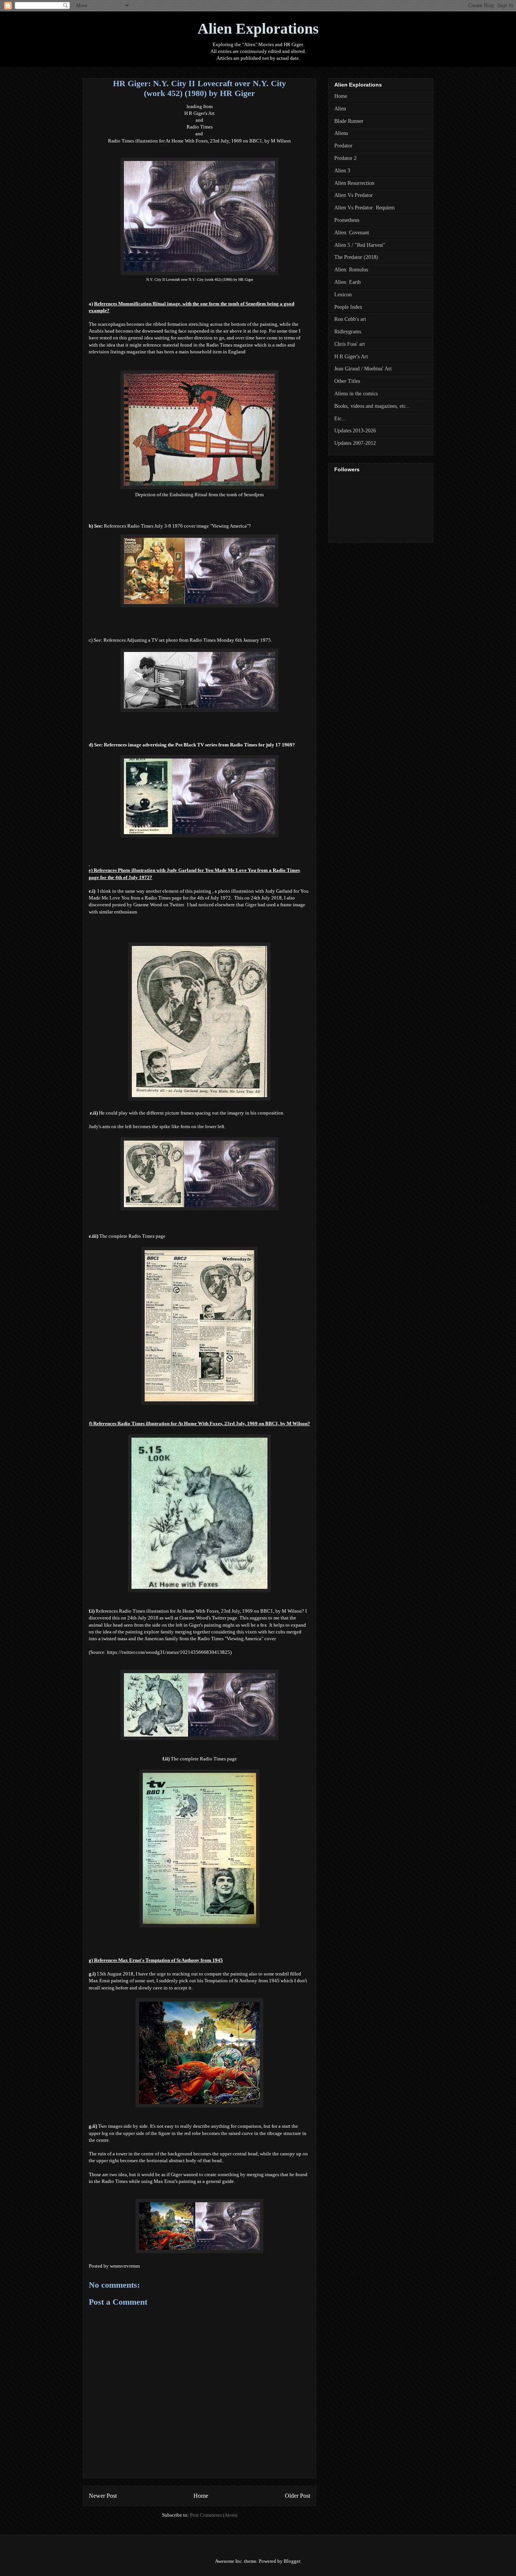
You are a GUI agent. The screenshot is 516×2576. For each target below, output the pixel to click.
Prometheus (347, 220)
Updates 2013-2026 (355, 431)
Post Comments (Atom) (214, 2515)
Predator (343, 146)
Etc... (340, 419)
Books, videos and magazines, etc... (372, 406)
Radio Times (200, 127)
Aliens (341, 133)
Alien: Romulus (351, 270)
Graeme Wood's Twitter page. (209, 1618)
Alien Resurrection (354, 183)
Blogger (292, 2561)
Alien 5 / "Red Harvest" (360, 245)
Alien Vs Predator (354, 195)
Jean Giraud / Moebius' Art (363, 369)
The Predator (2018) (356, 257)
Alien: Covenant (352, 233)
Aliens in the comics (356, 394)
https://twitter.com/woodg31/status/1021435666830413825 (168, 1652)
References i (199, 745)
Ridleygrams (348, 332)
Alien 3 (342, 171)
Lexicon (343, 295)
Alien (340, 109)
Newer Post (103, 2496)
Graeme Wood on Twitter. (160, 905)
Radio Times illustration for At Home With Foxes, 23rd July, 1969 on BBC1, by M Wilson (199, 141)
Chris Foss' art (350, 344)
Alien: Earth (348, 282)
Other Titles (347, 381)
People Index (348, 307)
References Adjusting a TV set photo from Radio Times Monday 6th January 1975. (188, 640)
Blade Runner (349, 121)
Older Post (297, 2496)
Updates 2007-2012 (355, 443)
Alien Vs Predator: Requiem (365, 208)
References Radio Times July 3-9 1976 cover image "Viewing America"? (177, 526)
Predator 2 (345, 158)
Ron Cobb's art (350, 319)
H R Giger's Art (199, 113)
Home (201, 2496)
